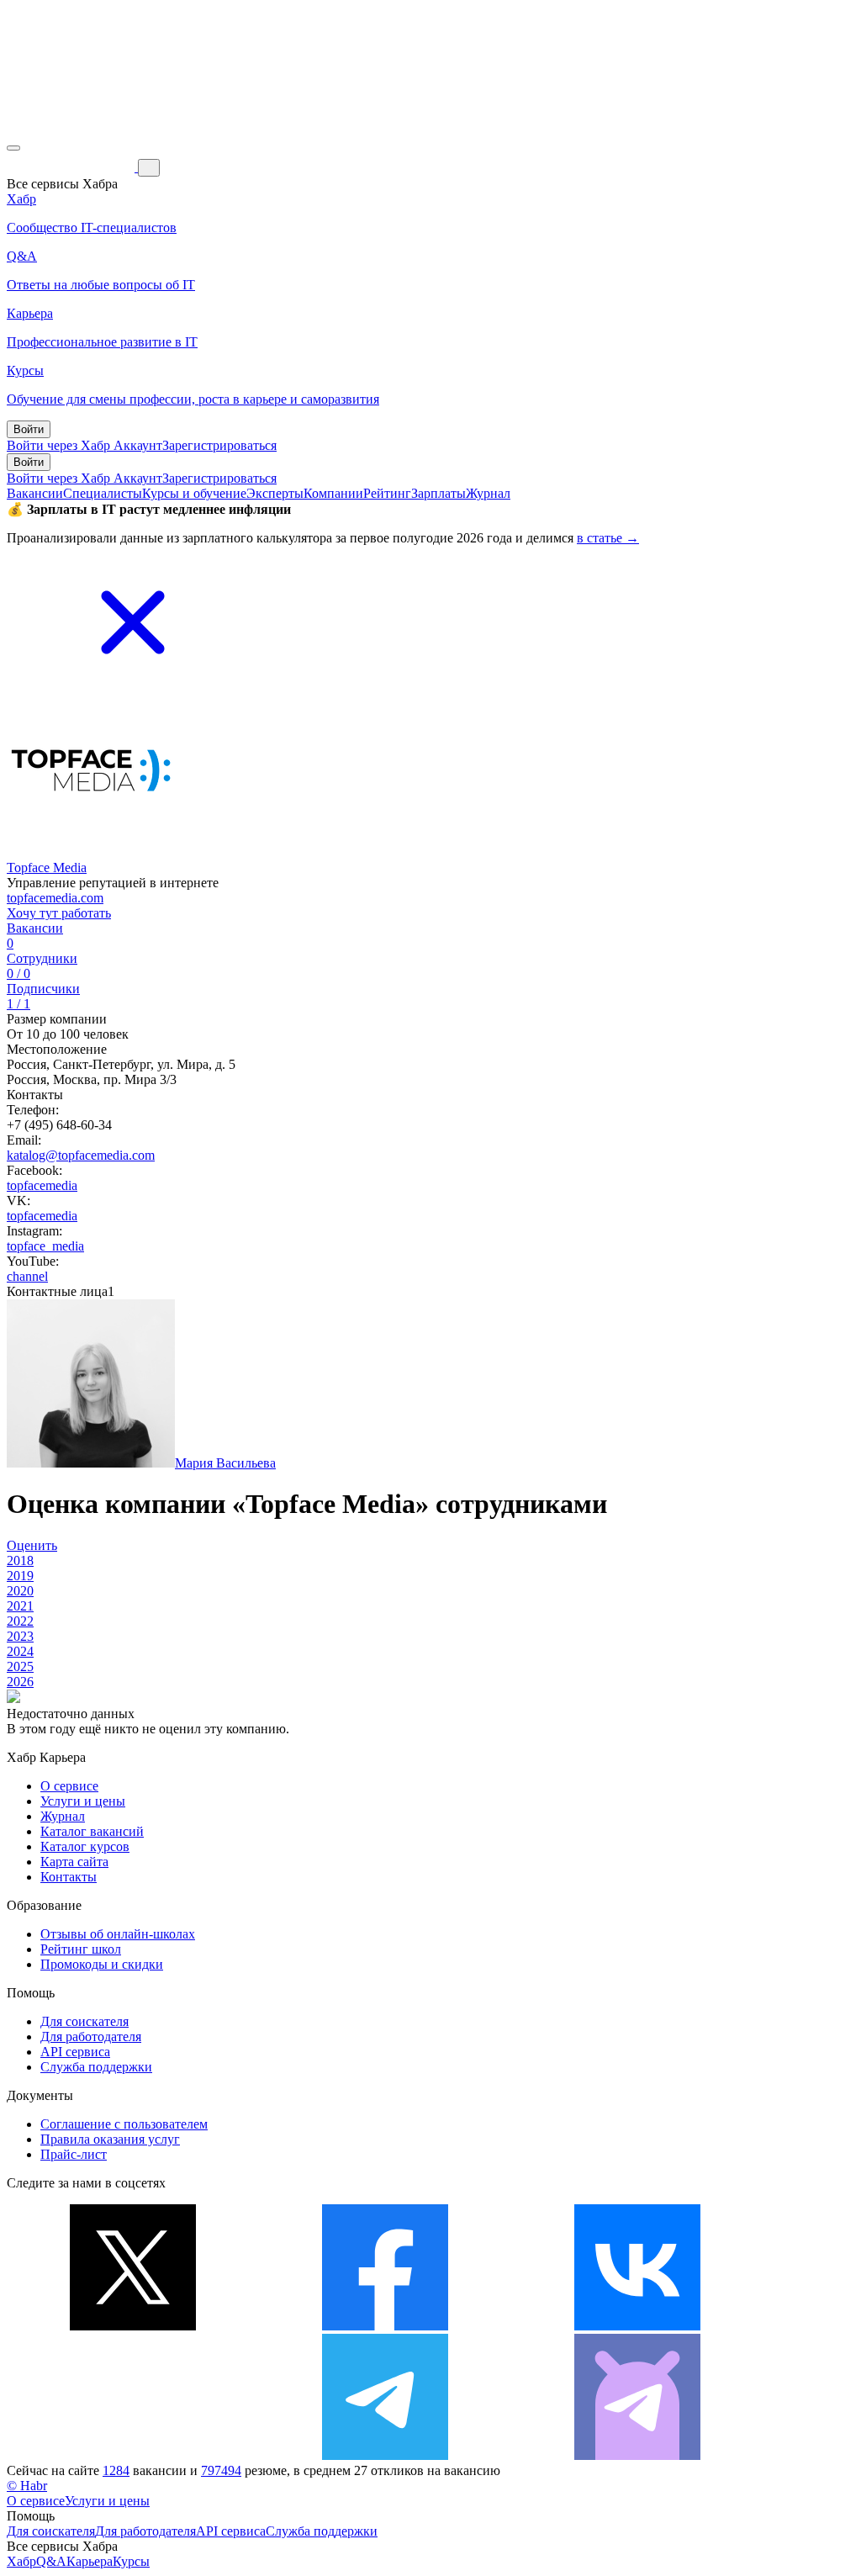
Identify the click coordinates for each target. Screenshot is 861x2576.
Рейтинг (387, 493)
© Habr (27, 2486)
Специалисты (103, 493)
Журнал (488, 493)
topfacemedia (42, 1185)
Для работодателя (91, 2036)
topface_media (45, 1246)
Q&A (51, 2561)
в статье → (608, 538)
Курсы (131, 2561)
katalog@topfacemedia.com (81, 1155)
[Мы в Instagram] (133, 2455)
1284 (116, 2470)
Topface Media (47, 867)
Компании (333, 493)
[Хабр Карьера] (72, 167)
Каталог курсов (85, 1846)
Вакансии (35, 493)
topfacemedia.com (55, 898)
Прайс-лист (74, 2154)
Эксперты (275, 493)
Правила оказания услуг (110, 2139)
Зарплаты (438, 493)
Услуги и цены (83, 1801)
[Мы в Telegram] (385, 2455)
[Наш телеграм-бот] (637, 2455)
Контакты (69, 1877)
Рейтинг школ (81, 1949)
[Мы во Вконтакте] (637, 2326)
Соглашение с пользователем (124, 2124)
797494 (221, 2470)
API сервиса (75, 2052)
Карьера (90, 2561)
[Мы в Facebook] (385, 2326)
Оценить (32, 1545)
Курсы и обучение (194, 493)
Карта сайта (74, 1862)
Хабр (21, 2561)
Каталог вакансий (92, 1831)
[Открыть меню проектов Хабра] (13, 148)
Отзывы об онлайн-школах (118, 1934)
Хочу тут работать (59, 913)
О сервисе (69, 1786)
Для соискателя (85, 2021)
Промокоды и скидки (102, 1964)
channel (27, 1276)
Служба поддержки (96, 2067)
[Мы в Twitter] (133, 2326)
